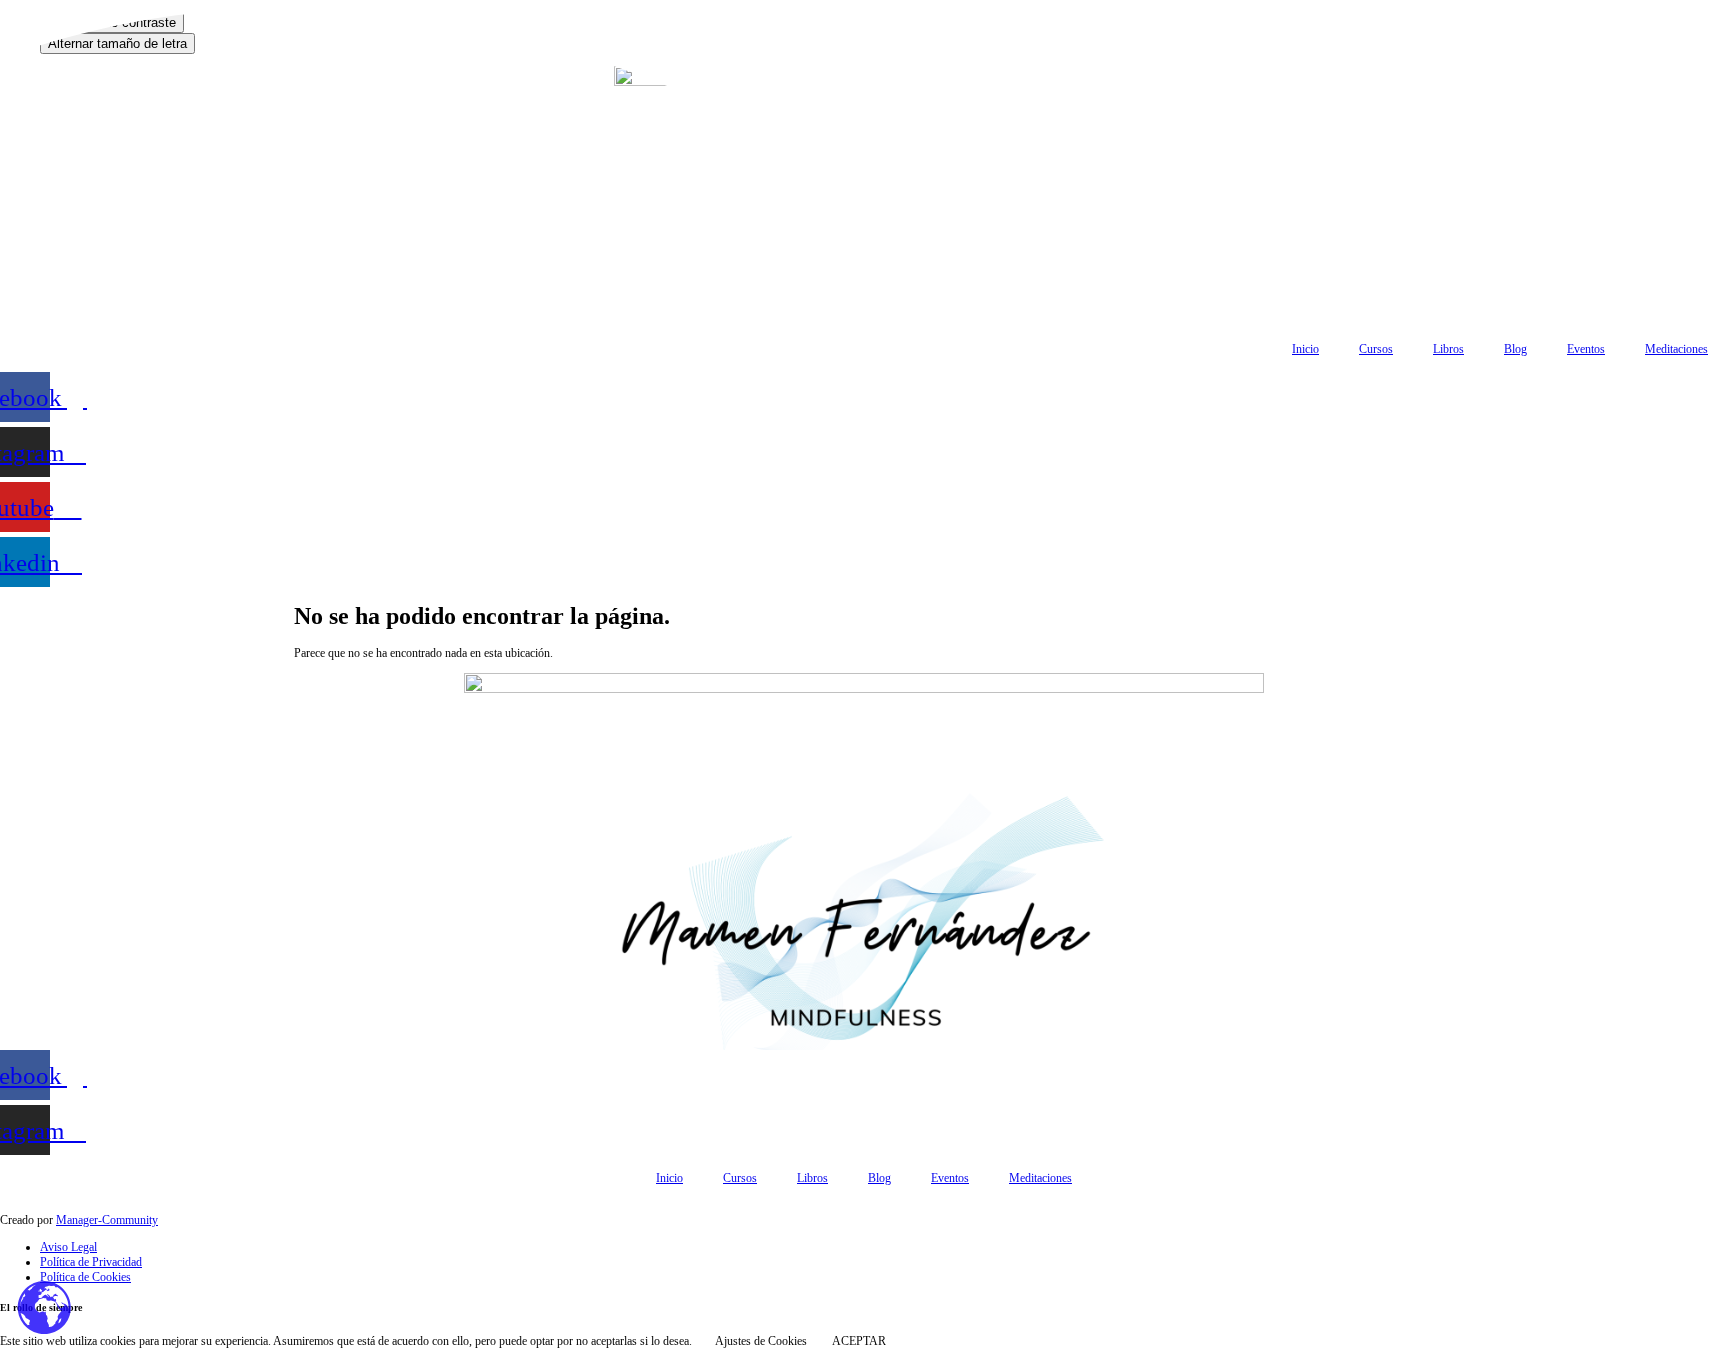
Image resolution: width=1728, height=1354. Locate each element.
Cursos (1376, 349)
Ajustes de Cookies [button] (761, 1341)
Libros (1448, 349)
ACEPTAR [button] (859, 1341)
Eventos (1586, 349)
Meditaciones (1676, 349)
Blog (1515, 349)
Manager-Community (107, 1220)
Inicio (1305, 349)
